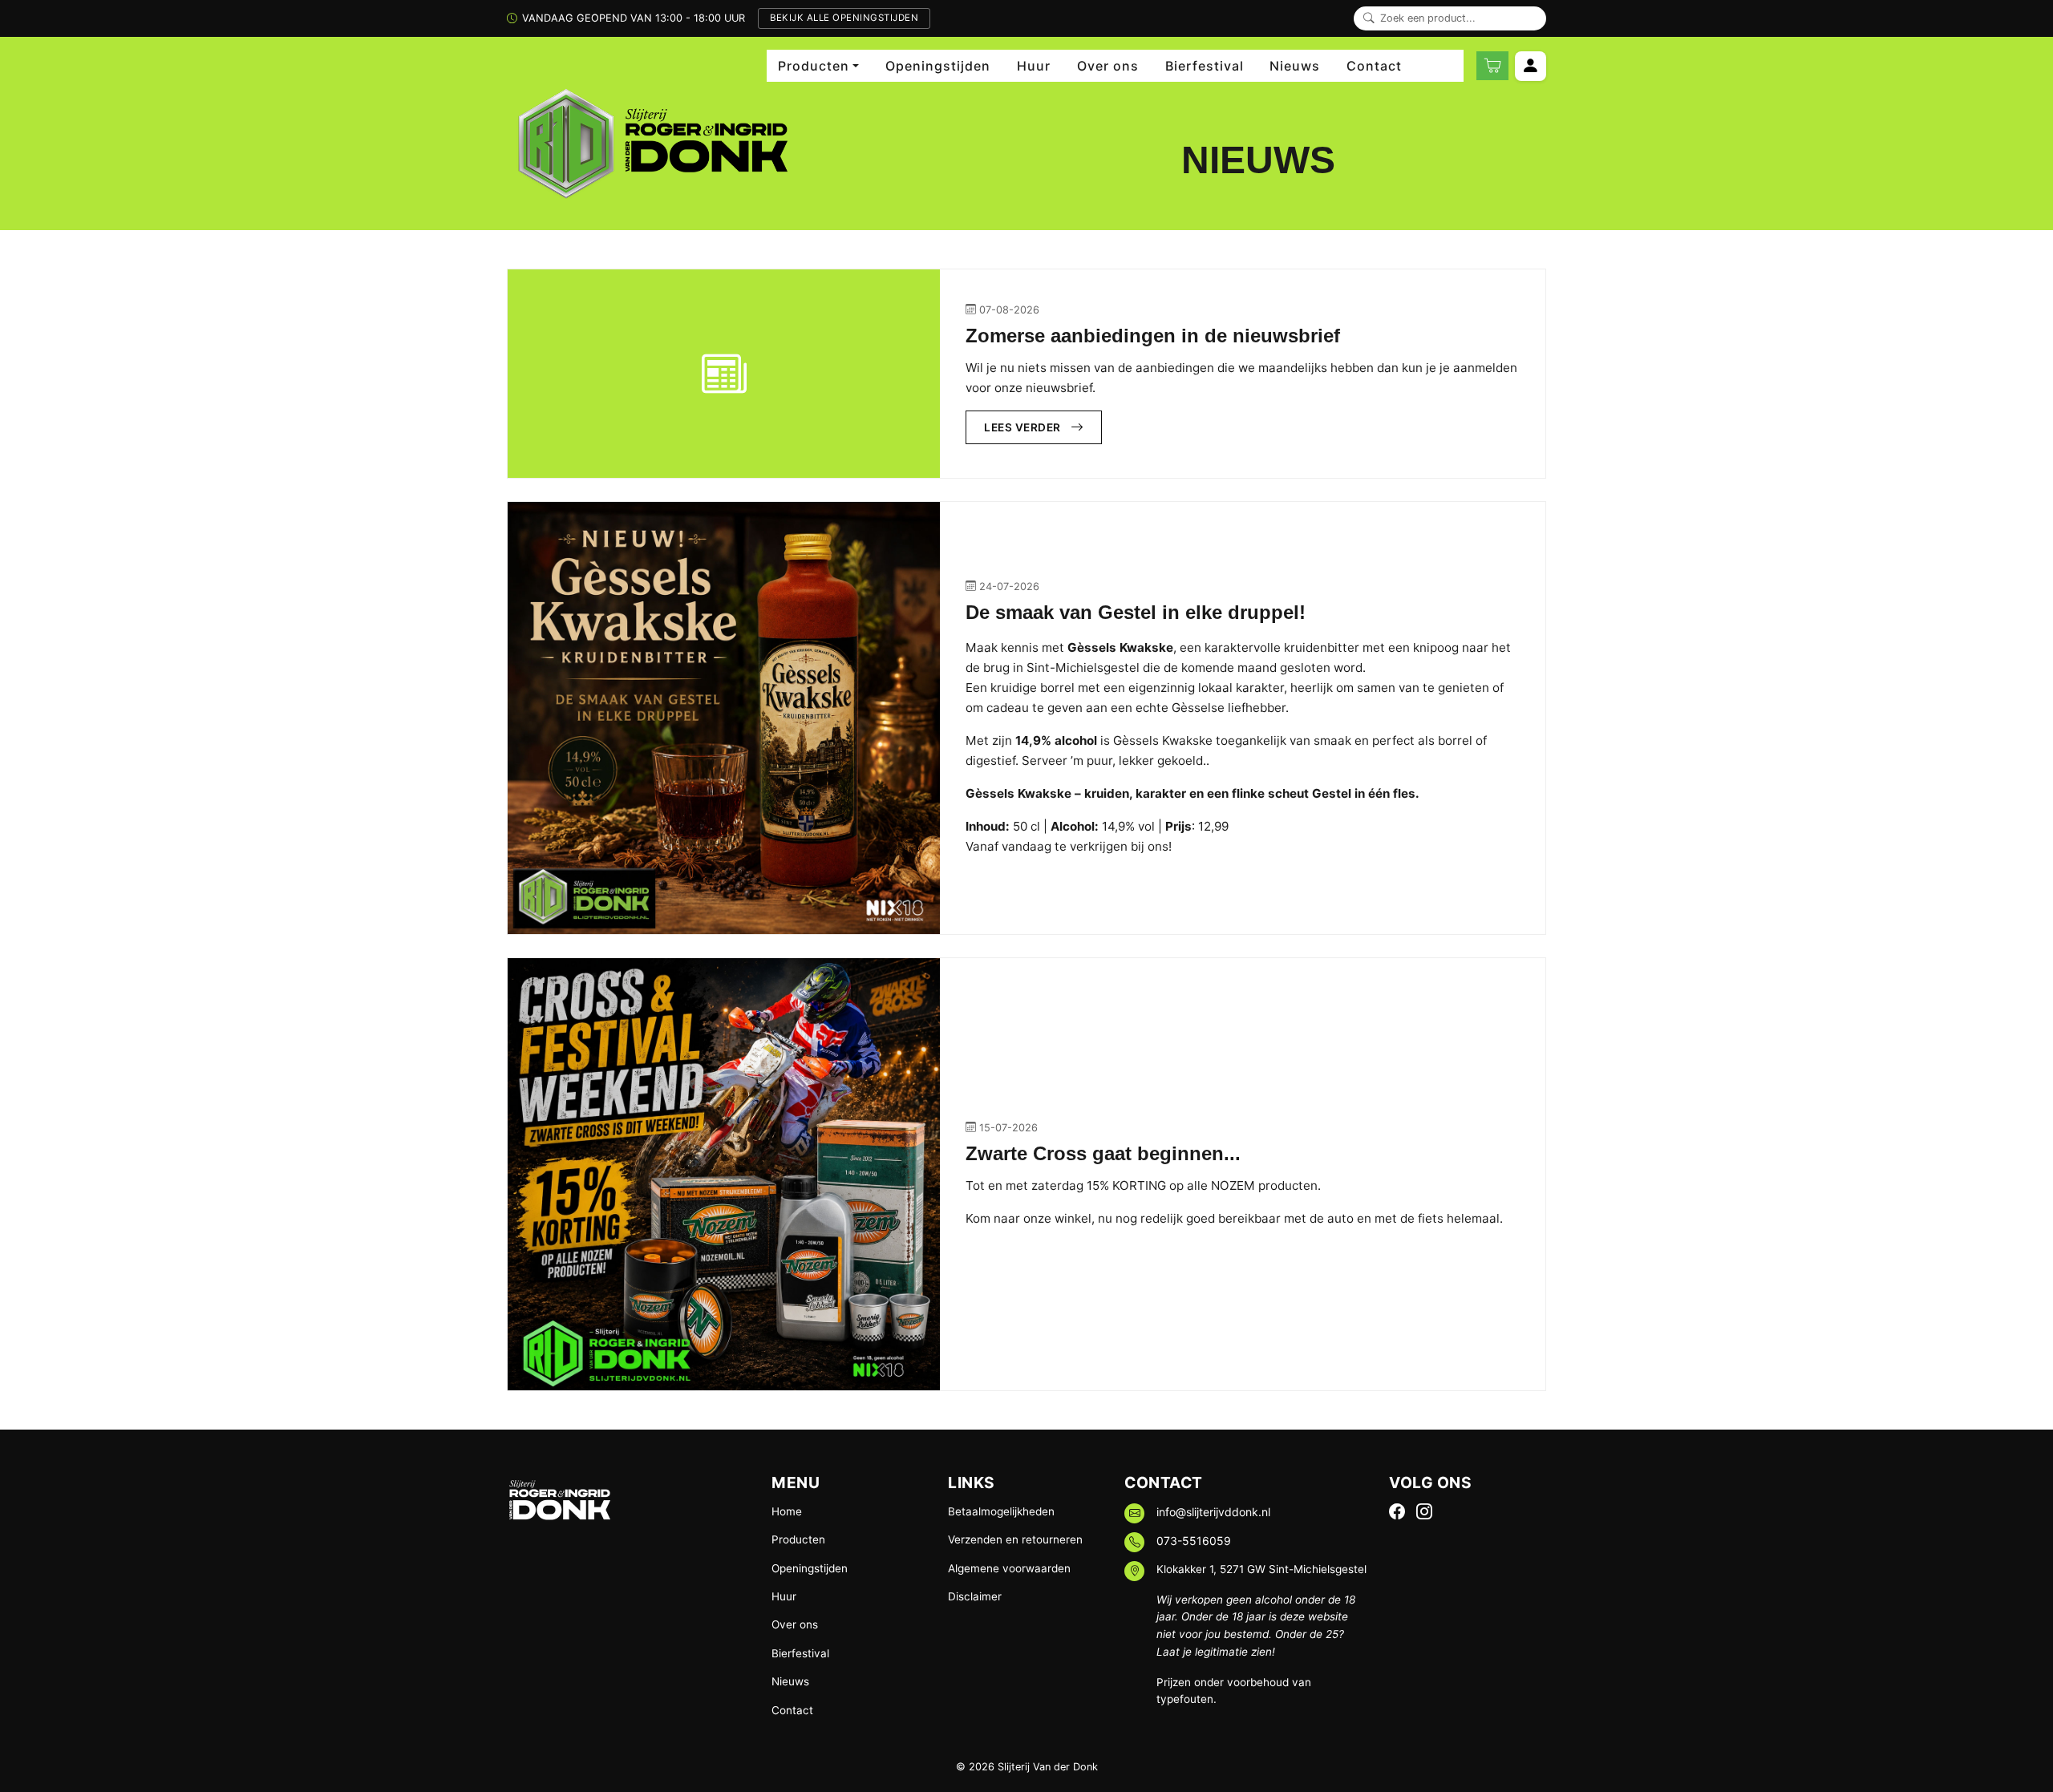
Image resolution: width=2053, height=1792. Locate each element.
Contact (1374, 66)
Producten (798, 1539)
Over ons (1108, 66)
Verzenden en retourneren (1015, 1539)
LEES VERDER (1022, 427)
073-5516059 (1194, 1541)
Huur (1034, 66)
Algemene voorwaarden (1009, 1568)
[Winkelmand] (1492, 66)
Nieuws (1295, 66)
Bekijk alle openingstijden (844, 18)
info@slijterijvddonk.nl (1213, 1512)
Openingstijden (938, 66)
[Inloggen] (1531, 66)
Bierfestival (1205, 66)
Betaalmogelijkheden (1001, 1511)
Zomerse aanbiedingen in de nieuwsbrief (1153, 336)
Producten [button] (814, 66)
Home (787, 1511)
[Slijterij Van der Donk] (647, 144)
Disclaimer (975, 1596)
